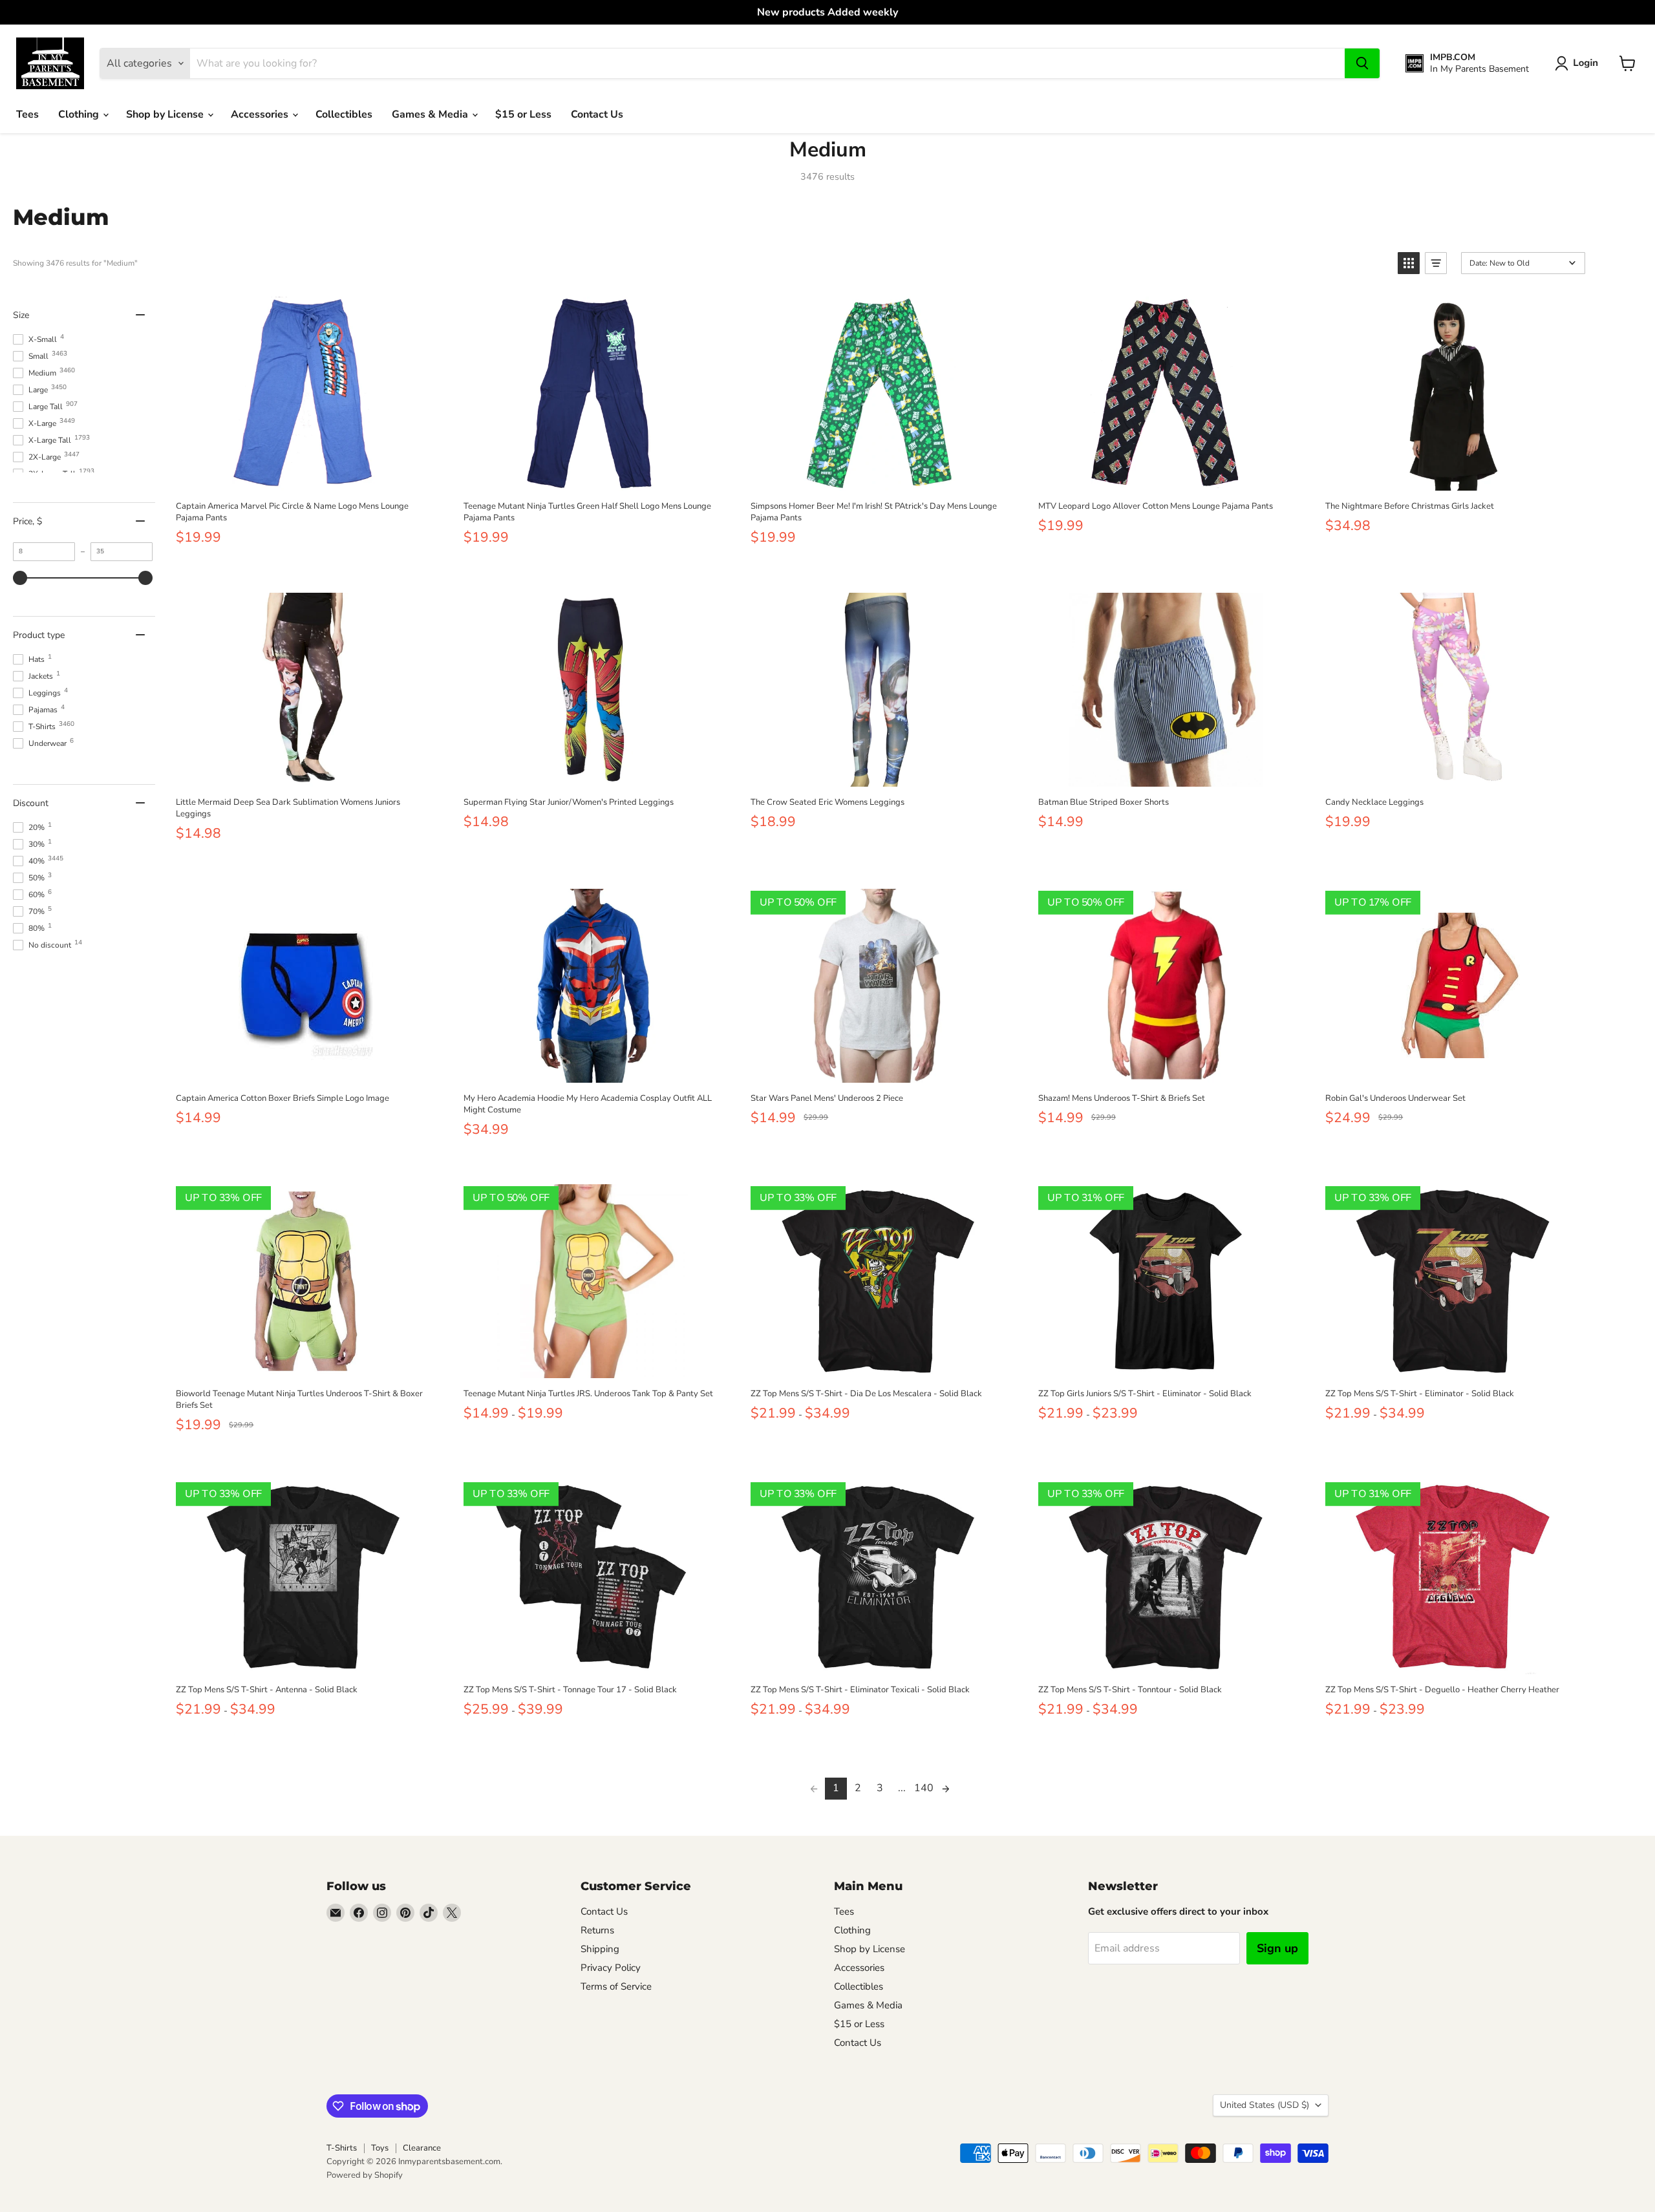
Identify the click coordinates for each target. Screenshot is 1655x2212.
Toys (380, 2148)
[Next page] (946, 1789)
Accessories (261, 114)
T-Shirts (342, 2148)
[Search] (1362, 63)
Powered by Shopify (365, 2175)
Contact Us (597, 114)
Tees (27, 114)
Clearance (422, 2148)
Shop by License (166, 114)
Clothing (80, 114)
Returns (597, 1930)
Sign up (1277, 1948)
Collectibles (344, 114)
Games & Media (431, 114)
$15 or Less (523, 114)
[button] (1579, 63)
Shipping (600, 1949)
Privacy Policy (611, 1968)
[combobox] (767, 63)
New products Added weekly (827, 12)
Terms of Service (616, 1986)
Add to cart (303, 476)
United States (1265, 2105)
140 (924, 1788)
